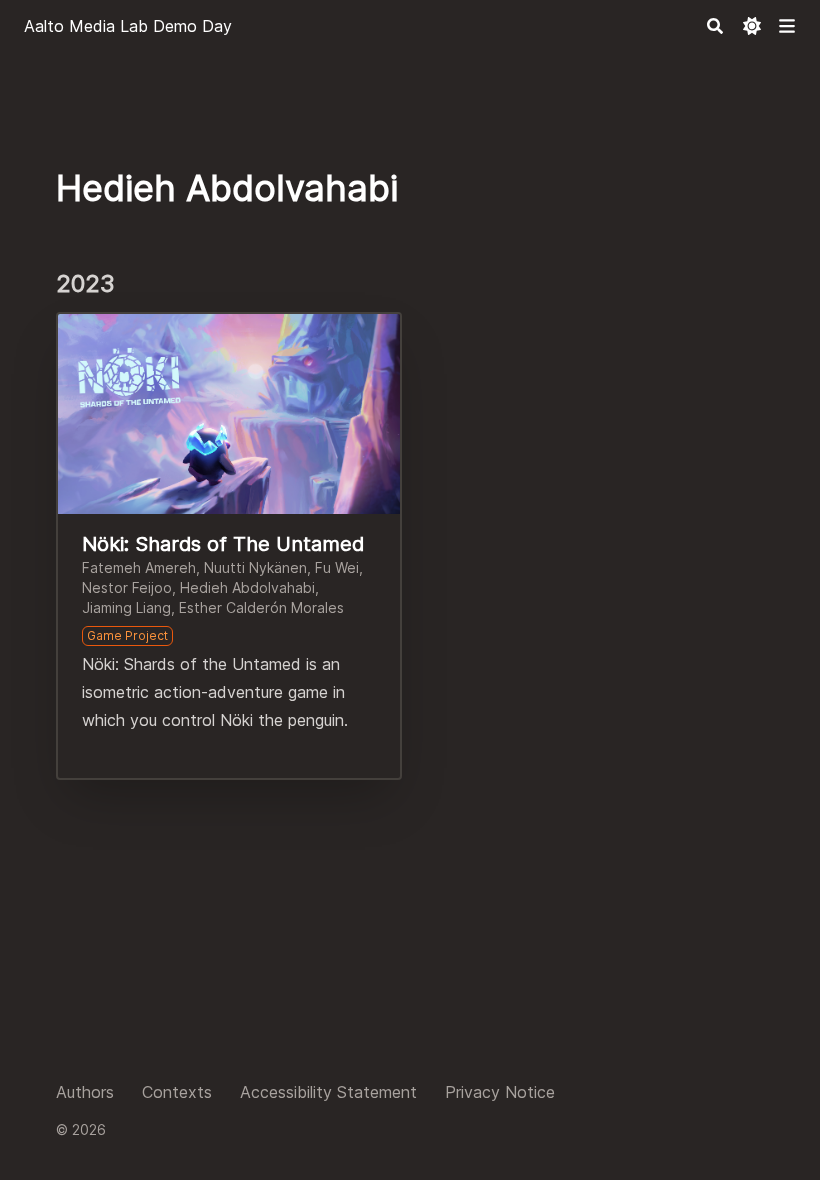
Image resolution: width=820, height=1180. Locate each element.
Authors (85, 1092)
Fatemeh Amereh (139, 567)
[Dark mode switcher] (752, 26)
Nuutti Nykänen (255, 567)
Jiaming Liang (126, 607)
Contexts (177, 1092)
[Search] (715, 26)
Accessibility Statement (328, 1092)
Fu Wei (337, 567)
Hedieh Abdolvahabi (247, 587)
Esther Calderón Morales (261, 607)
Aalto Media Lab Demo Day (128, 26)
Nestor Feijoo (127, 587)
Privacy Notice (500, 1092)
